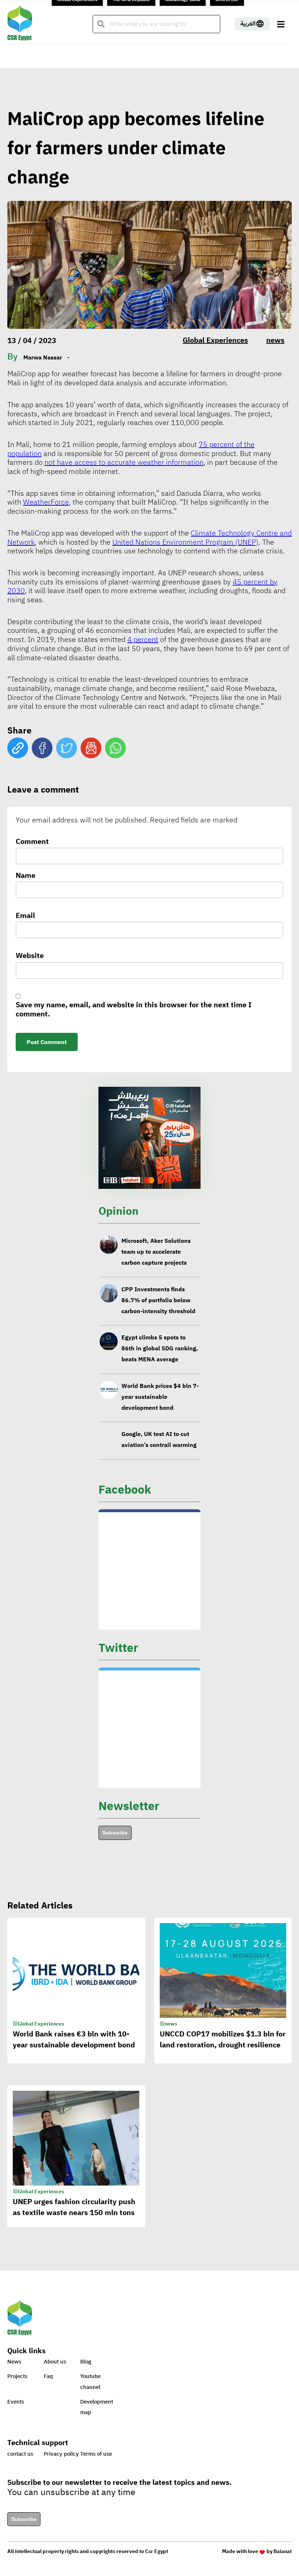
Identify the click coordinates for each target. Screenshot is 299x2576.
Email (25, 916)
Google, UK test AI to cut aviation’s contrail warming (159, 1440)
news (275, 340)
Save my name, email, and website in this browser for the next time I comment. (134, 1010)
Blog (86, 2362)
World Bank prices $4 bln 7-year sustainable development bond (160, 1397)
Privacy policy (61, 2454)
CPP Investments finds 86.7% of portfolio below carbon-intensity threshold (158, 1300)
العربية (248, 24)
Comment (32, 842)
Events (16, 2402)
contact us (20, 2454)
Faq (48, 2376)
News (14, 2362)
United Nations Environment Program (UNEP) (185, 542)
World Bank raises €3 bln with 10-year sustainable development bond (74, 2039)
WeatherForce (46, 502)
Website (30, 956)
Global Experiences (215, 340)
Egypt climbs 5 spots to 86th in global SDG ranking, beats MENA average (160, 1349)
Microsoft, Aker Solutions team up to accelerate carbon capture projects (156, 1252)
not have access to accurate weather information (124, 462)
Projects (17, 2376)
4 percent (143, 639)
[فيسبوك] (42, 748)
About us (55, 2362)
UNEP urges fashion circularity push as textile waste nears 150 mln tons (74, 2207)
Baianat (283, 2551)
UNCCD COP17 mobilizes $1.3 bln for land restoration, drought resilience (223, 2039)
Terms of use (96, 2454)
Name (26, 876)
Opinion (119, 1211)
